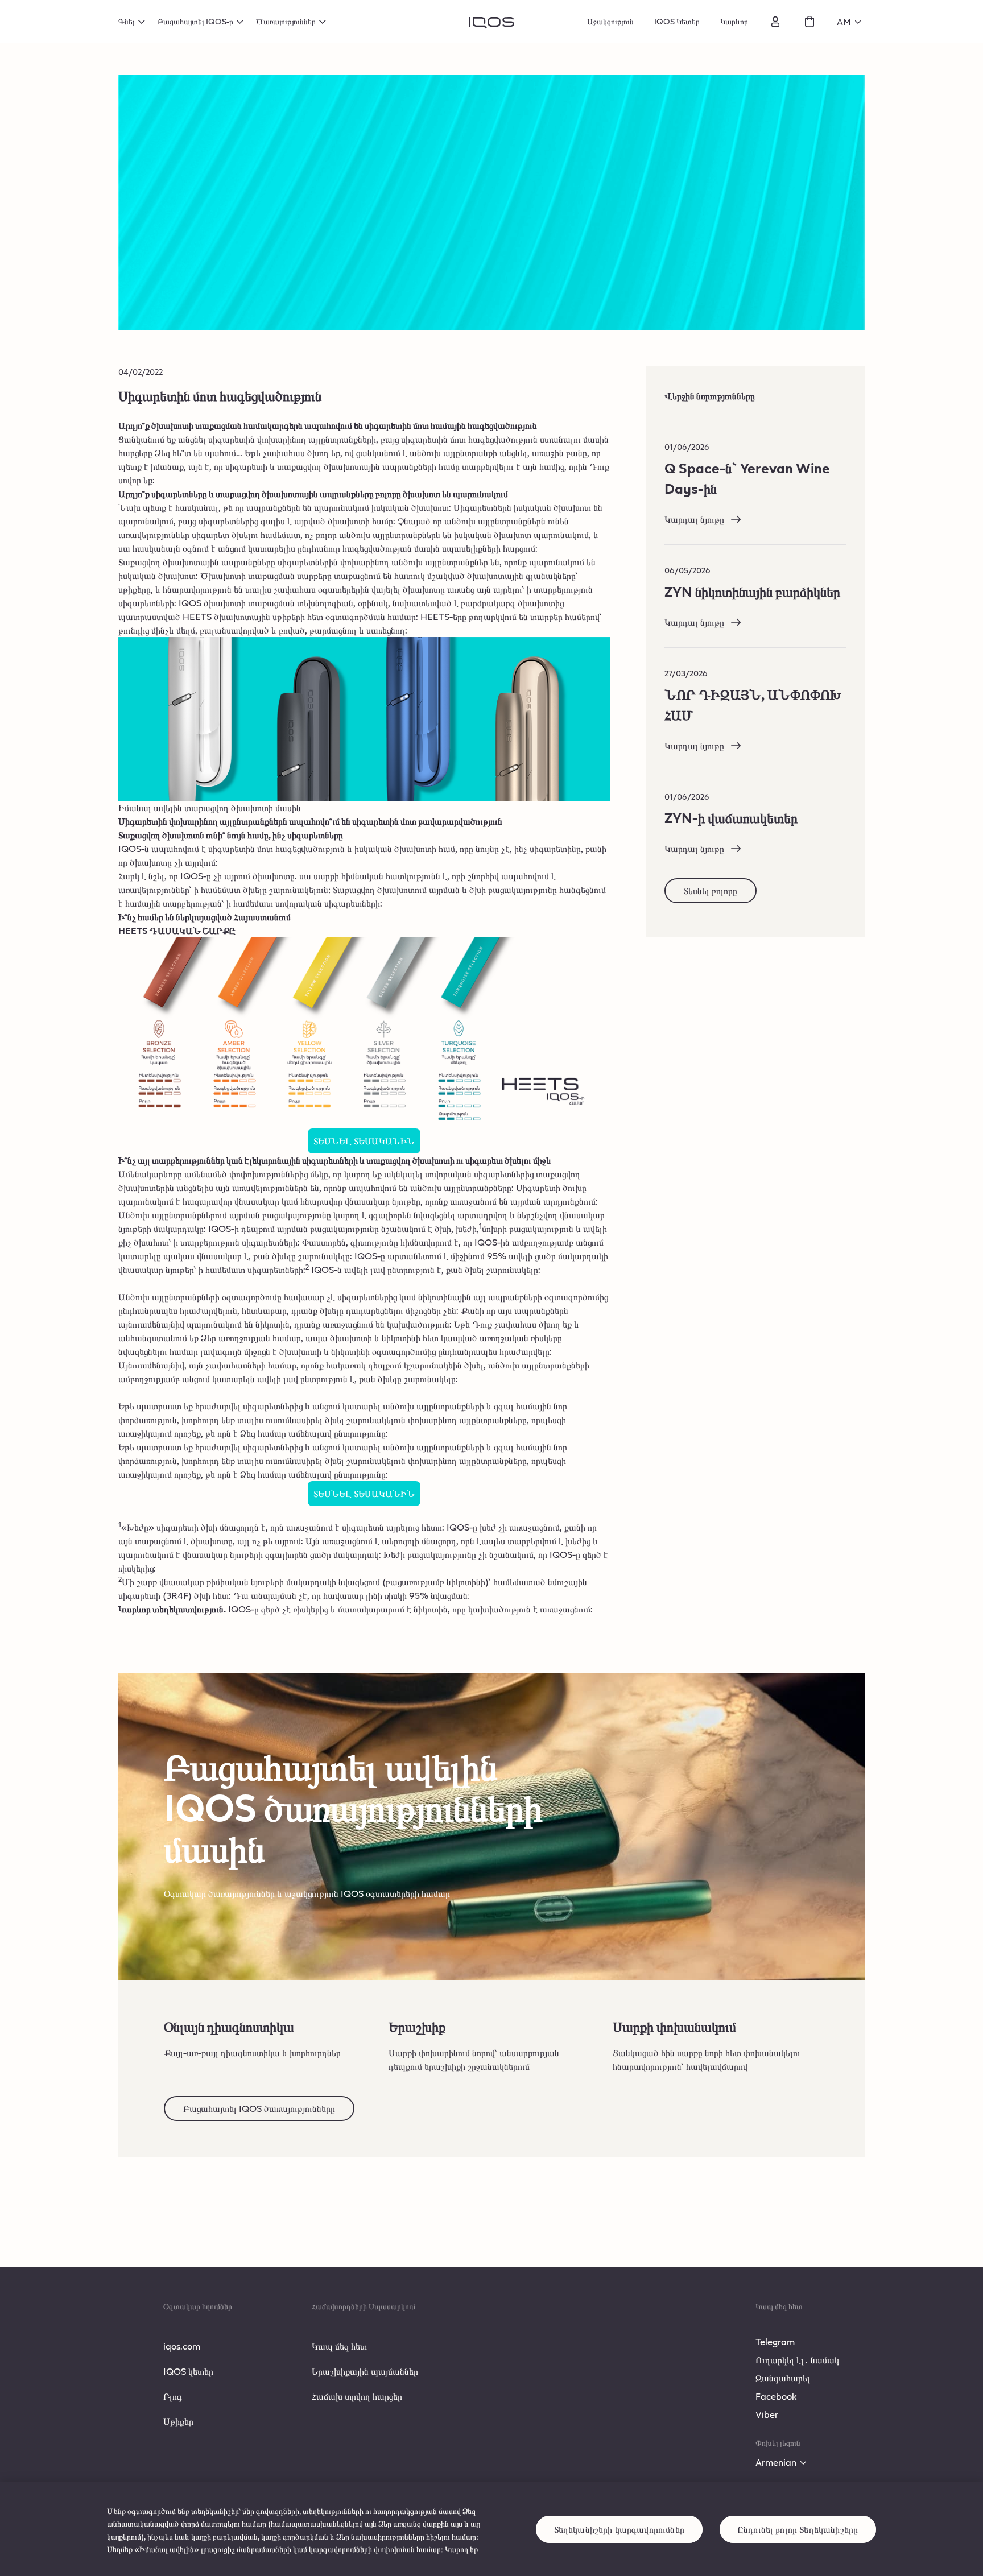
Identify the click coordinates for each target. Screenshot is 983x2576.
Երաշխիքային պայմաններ (365, 2371)
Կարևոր (734, 21)
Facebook (776, 2396)
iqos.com (182, 2346)
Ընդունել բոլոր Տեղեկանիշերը (798, 2529)
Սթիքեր (178, 2421)
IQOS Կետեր (677, 21)
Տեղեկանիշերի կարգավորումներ (619, 2529)
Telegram (775, 2341)
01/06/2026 (687, 447)
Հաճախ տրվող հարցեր (357, 2396)
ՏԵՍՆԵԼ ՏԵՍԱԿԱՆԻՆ (364, 1141)
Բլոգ (173, 2396)
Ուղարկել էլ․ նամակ (797, 2360)
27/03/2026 (686, 673)
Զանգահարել (783, 2378)
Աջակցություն (610, 21)
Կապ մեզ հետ (339, 2346)
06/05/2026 (687, 570)
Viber (767, 2414)
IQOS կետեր (188, 2371)
